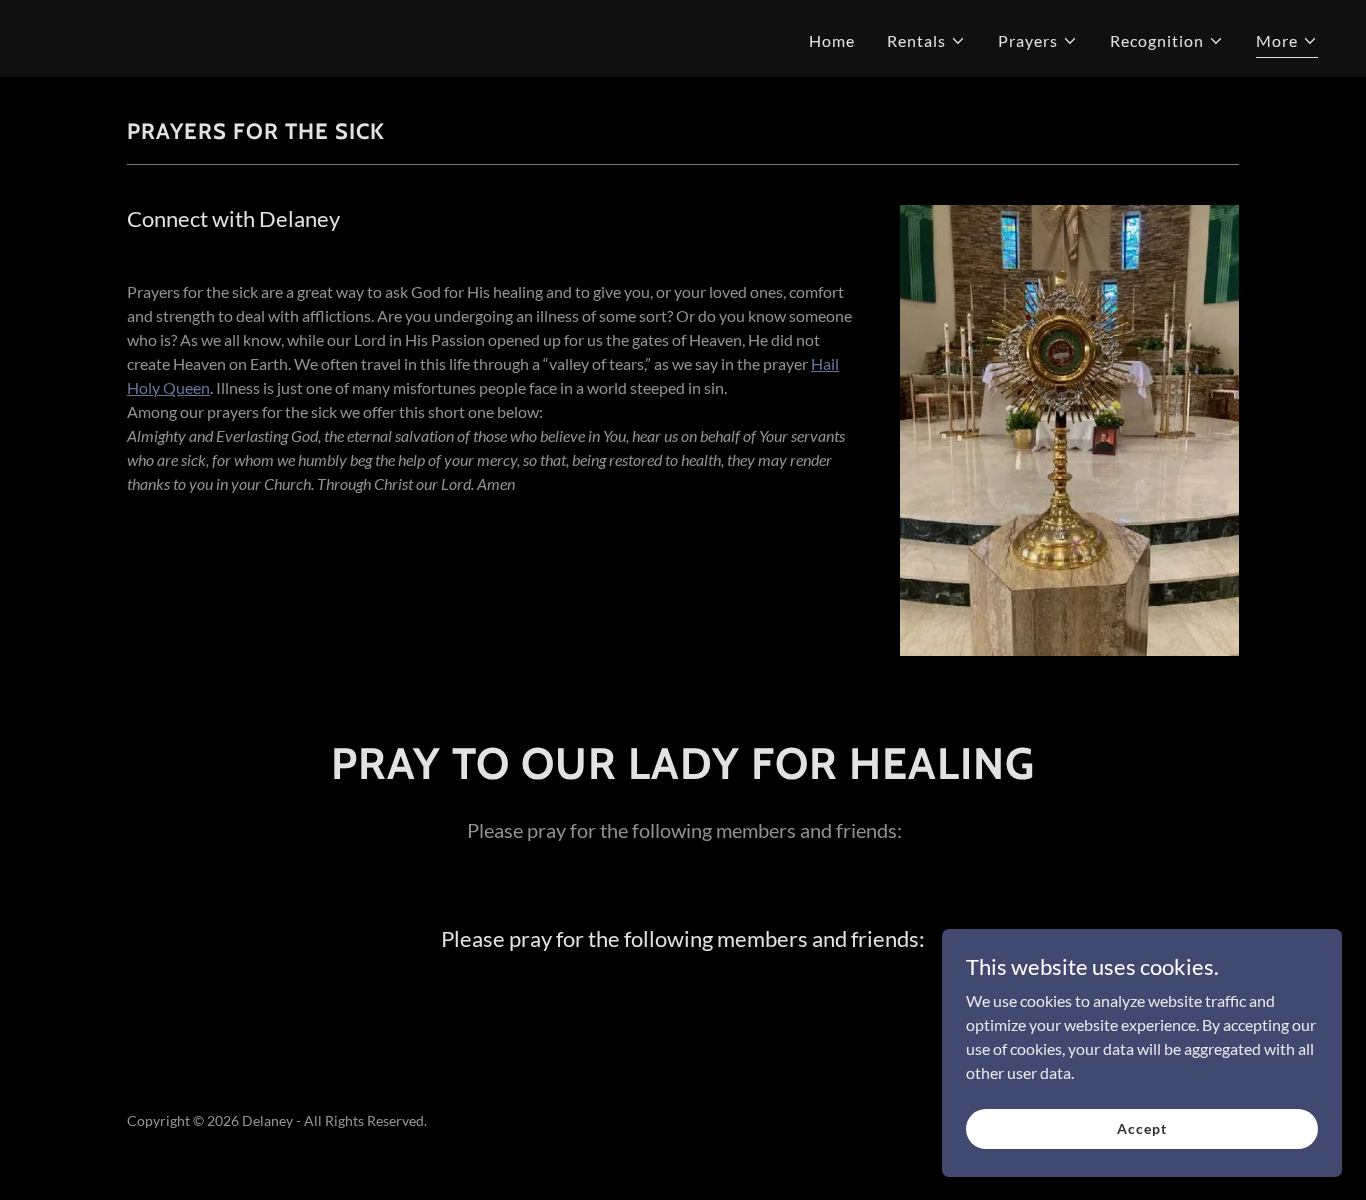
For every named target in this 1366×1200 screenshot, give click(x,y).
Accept (1141, 1128)
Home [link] (832, 40)
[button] (926, 41)
